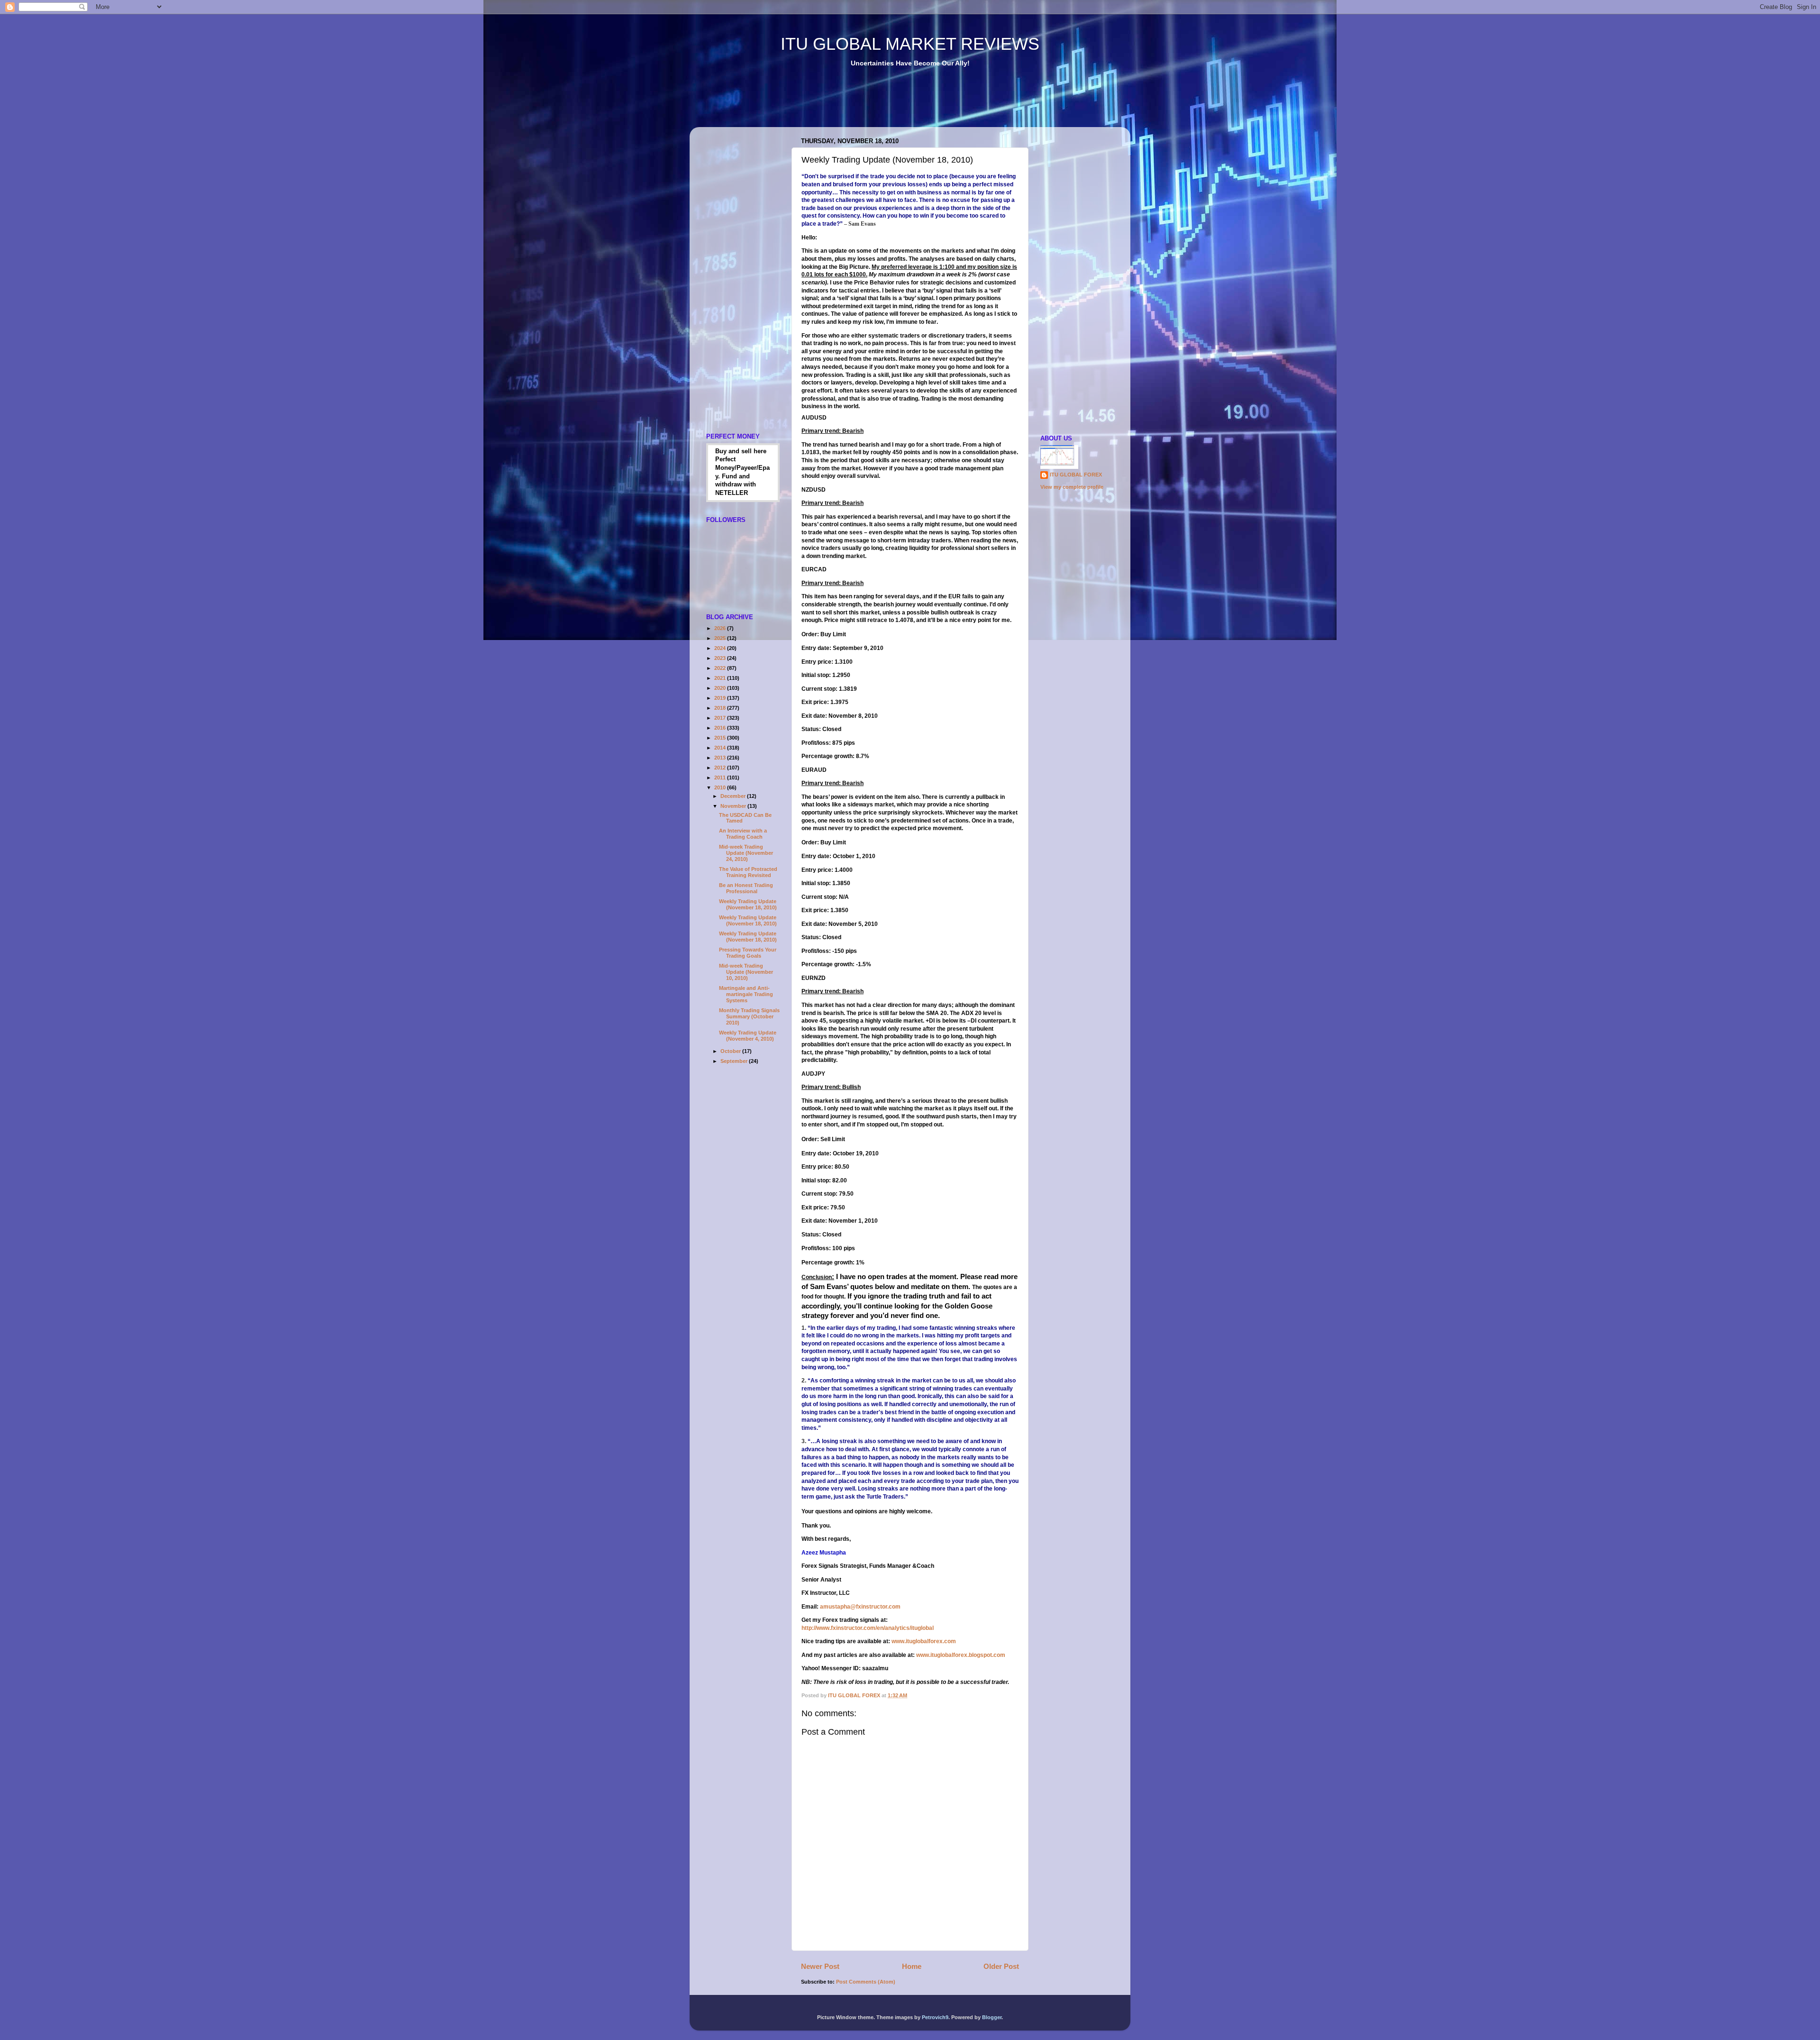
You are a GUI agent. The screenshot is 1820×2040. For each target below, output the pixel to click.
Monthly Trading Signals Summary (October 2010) (749, 1016)
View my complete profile (1072, 487)
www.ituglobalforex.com (924, 1641)
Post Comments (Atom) (866, 1982)
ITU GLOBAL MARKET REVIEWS (910, 44)
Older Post (1001, 1966)
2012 (721, 768)
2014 (721, 748)
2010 (721, 787)
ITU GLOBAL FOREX (1076, 475)
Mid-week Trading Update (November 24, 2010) (746, 853)
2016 (721, 728)
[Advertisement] (872, 104)
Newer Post (820, 1966)
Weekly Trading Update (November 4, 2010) (748, 1036)
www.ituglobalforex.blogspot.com (961, 1655)
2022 (721, 668)
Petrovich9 (935, 2017)
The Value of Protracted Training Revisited (748, 872)
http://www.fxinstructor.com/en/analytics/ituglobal (868, 1628)
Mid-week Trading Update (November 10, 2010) (746, 972)
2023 (721, 658)
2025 (721, 638)
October (731, 1051)
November (734, 806)
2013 (721, 758)
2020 (721, 688)
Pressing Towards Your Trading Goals (748, 953)
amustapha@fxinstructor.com (860, 1607)
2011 (721, 778)
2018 (721, 708)
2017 (721, 718)
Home (912, 1966)
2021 (721, 678)
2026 (721, 628)
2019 (721, 698)
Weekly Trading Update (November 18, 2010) (748, 904)
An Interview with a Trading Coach (743, 834)
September (735, 1061)
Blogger (992, 2017)
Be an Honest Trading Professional (746, 888)
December (734, 796)
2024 (721, 648)
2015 (721, 738)
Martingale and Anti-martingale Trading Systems (746, 994)
